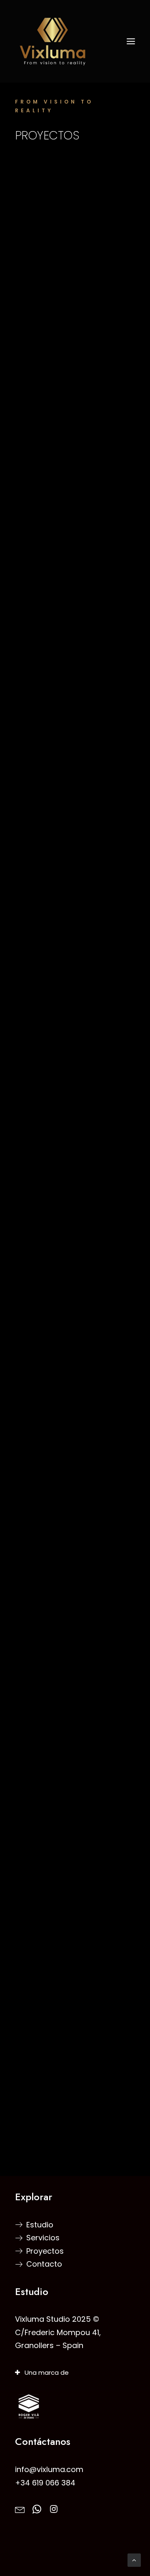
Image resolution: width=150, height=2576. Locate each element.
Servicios (43, 2238)
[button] (131, 41)
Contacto (44, 2264)
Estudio (40, 2225)
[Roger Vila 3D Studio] (29, 2407)
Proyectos (45, 2251)
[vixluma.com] (75, 41)
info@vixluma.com (49, 2469)
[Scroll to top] (134, 2560)
